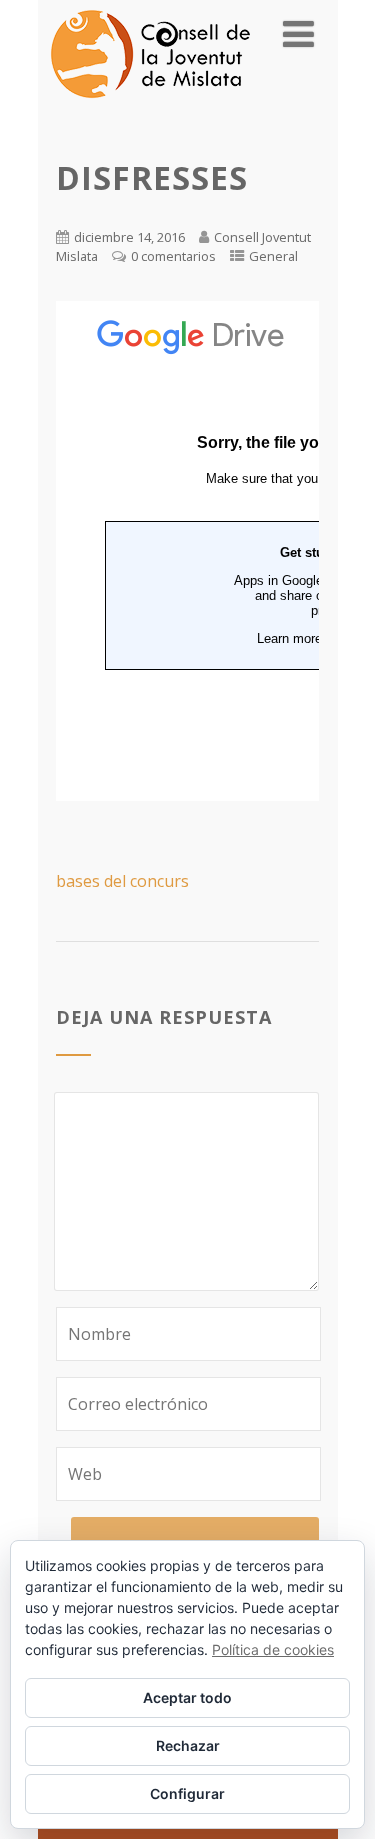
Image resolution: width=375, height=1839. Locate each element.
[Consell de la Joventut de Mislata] (150, 103)
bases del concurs (122, 881)
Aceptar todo (187, 1697)
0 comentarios (173, 256)
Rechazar (188, 1745)
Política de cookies (273, 1649)
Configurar (187, 1793)
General (273, 256)
